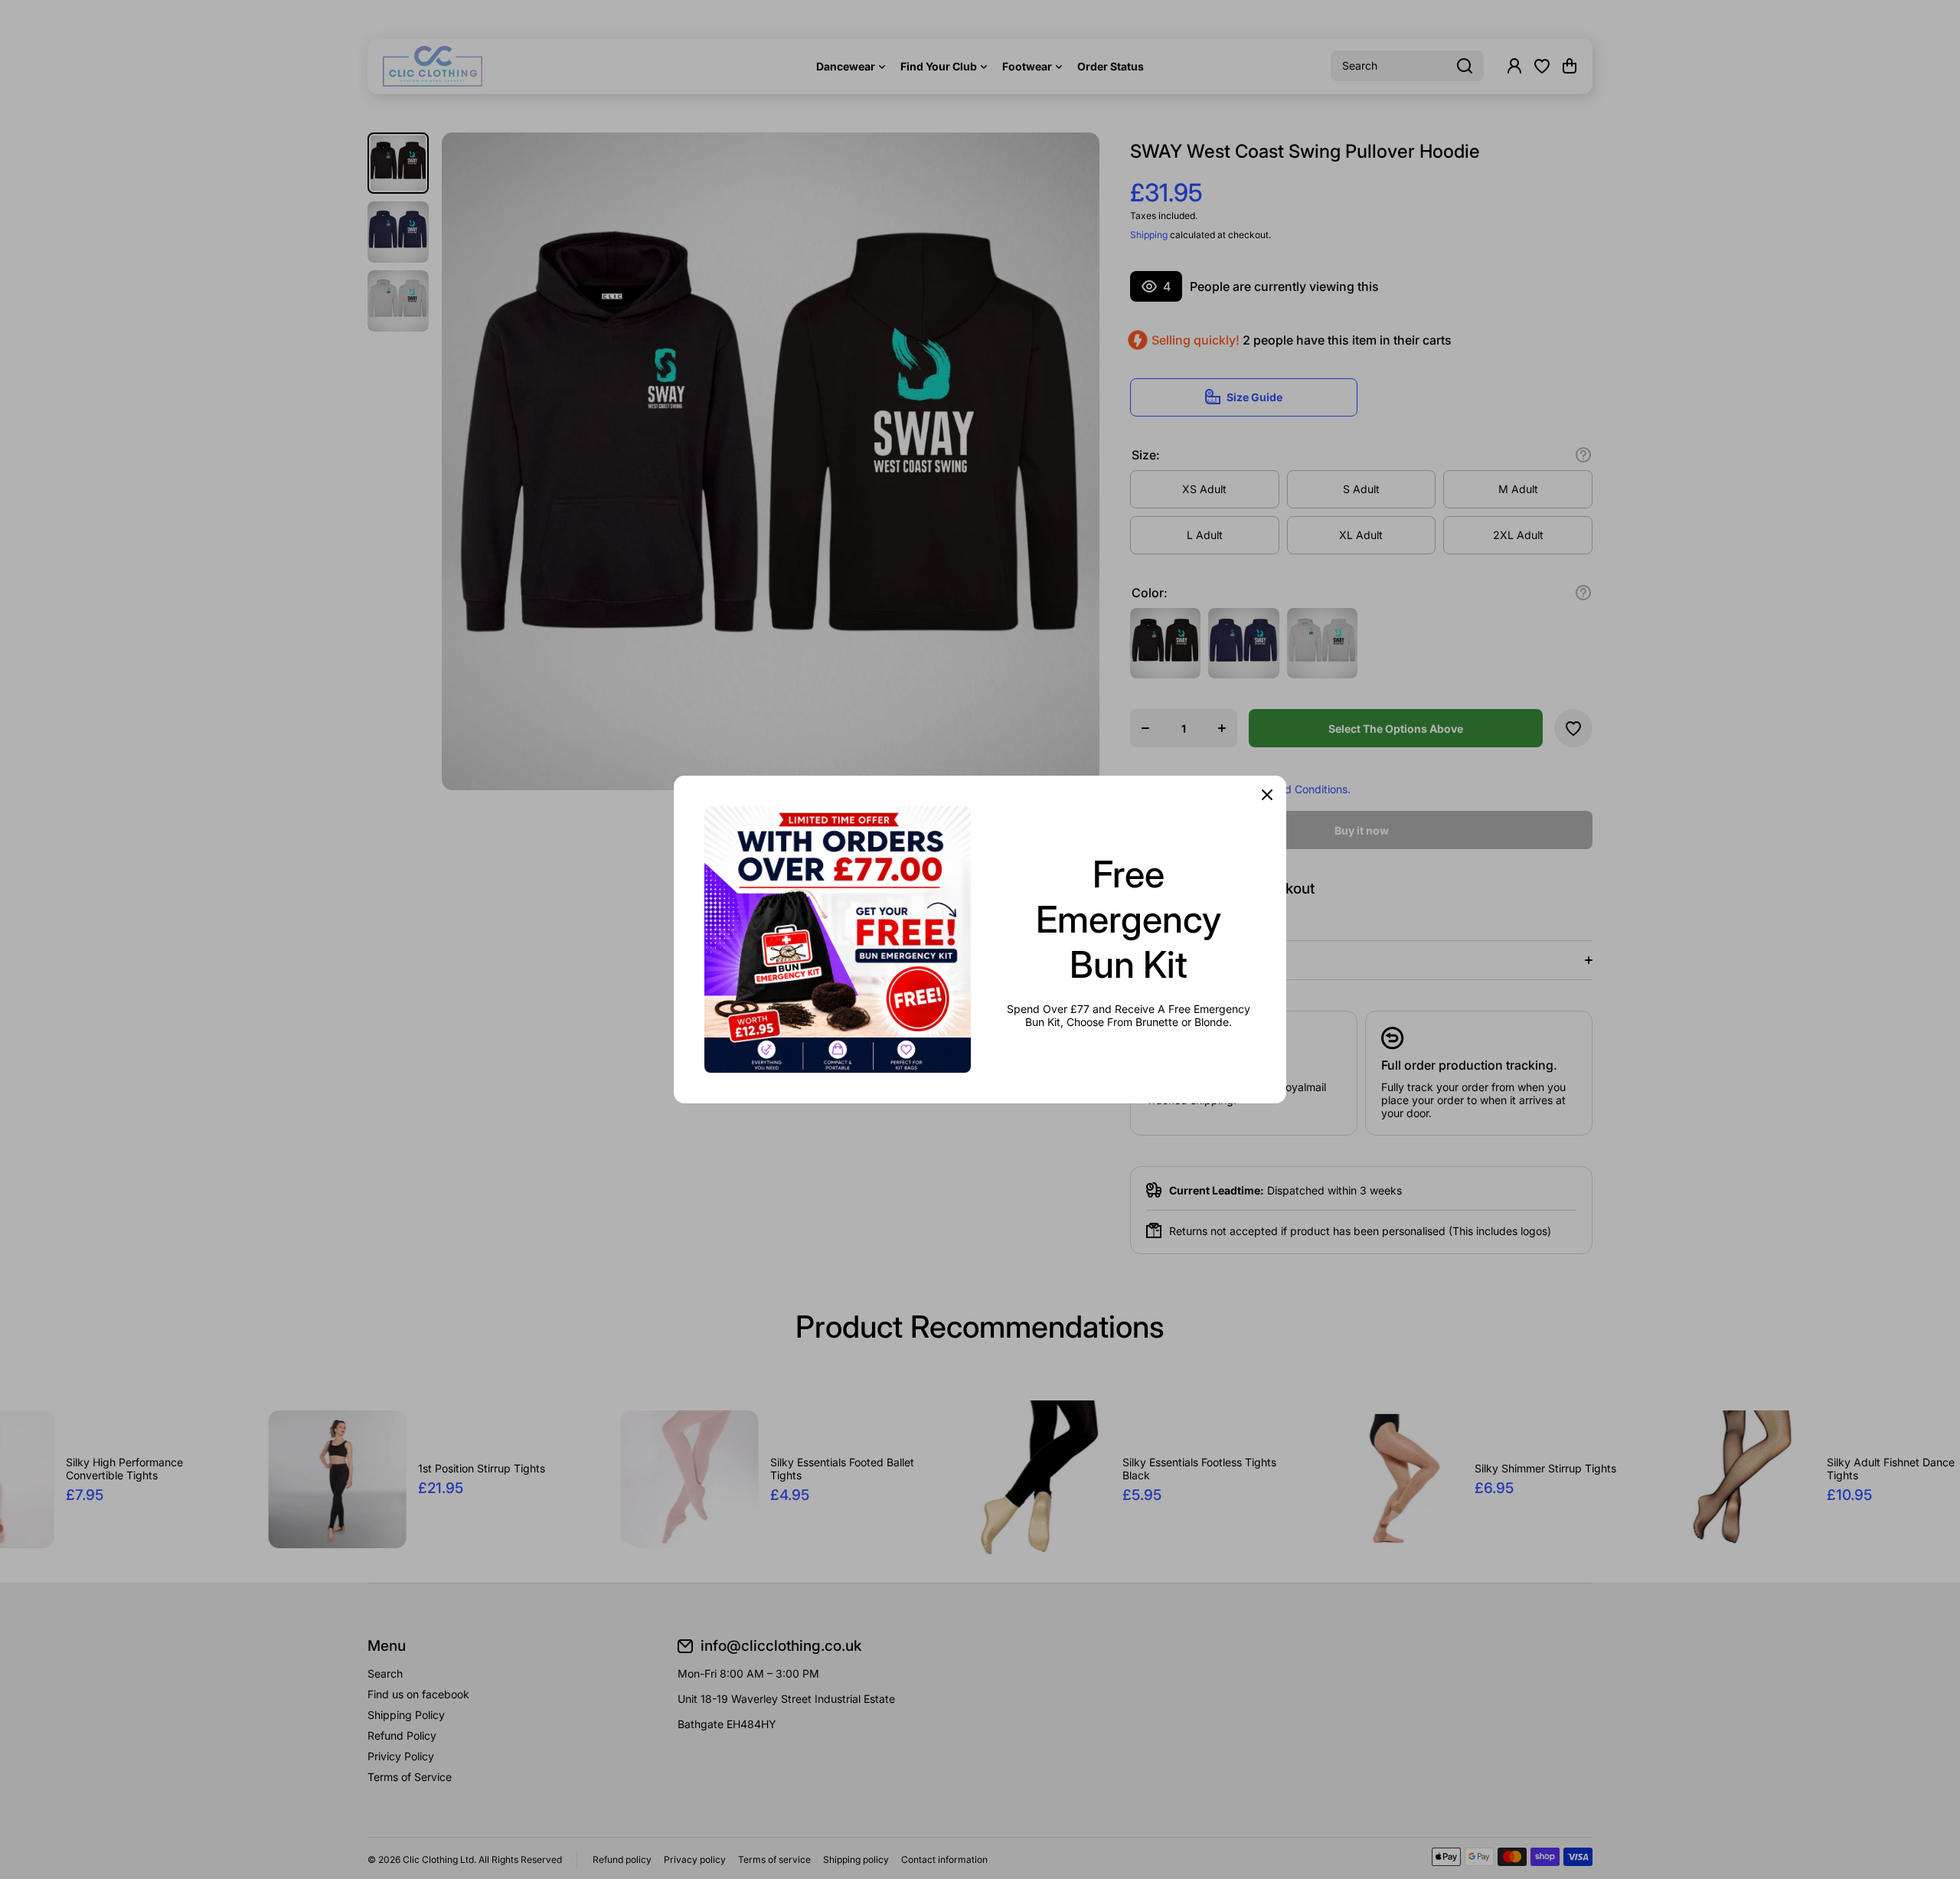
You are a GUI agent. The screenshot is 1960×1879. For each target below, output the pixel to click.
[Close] (1267, 795)
